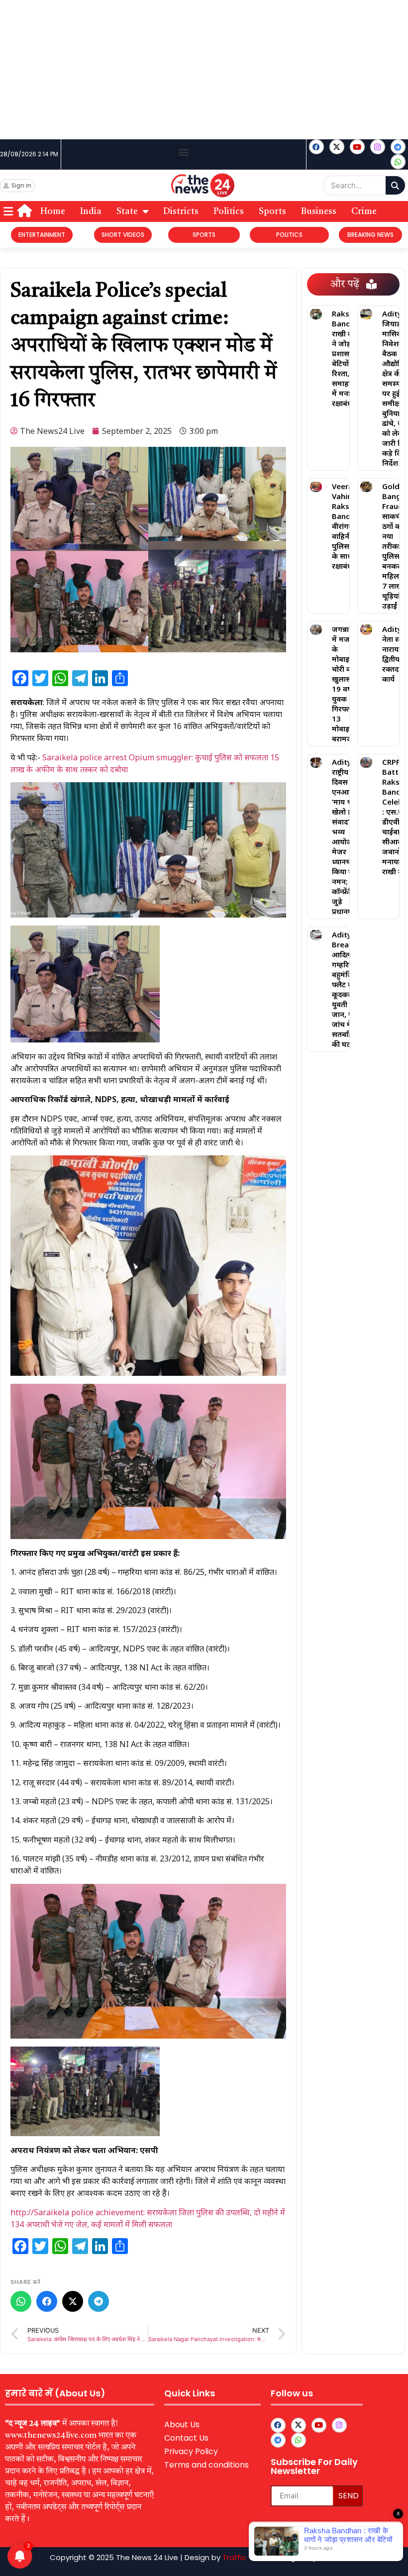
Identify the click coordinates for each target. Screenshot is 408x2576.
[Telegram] (99, 2301)
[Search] (395, 185)
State (127, 211)
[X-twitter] (337, 147)
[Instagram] (378, 147)
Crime (364, 211)
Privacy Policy (191, 2451)
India (91, 211)
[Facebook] (316, 147)
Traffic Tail (242, 2557)
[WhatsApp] (21, 2301)
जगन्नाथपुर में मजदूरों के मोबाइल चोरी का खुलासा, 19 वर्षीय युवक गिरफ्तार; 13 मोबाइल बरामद (347, 684)
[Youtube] (357, 147)
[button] (184, 152)
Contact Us (186, 2438)
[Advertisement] (204, 70)
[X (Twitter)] (73, 2301)
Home (53, 211)
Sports (272, 211)
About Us (182, 2424)
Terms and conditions (206, 2465)
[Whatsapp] (398, 162)
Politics (229, 211)
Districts (181, 211)
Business (319, 211)
